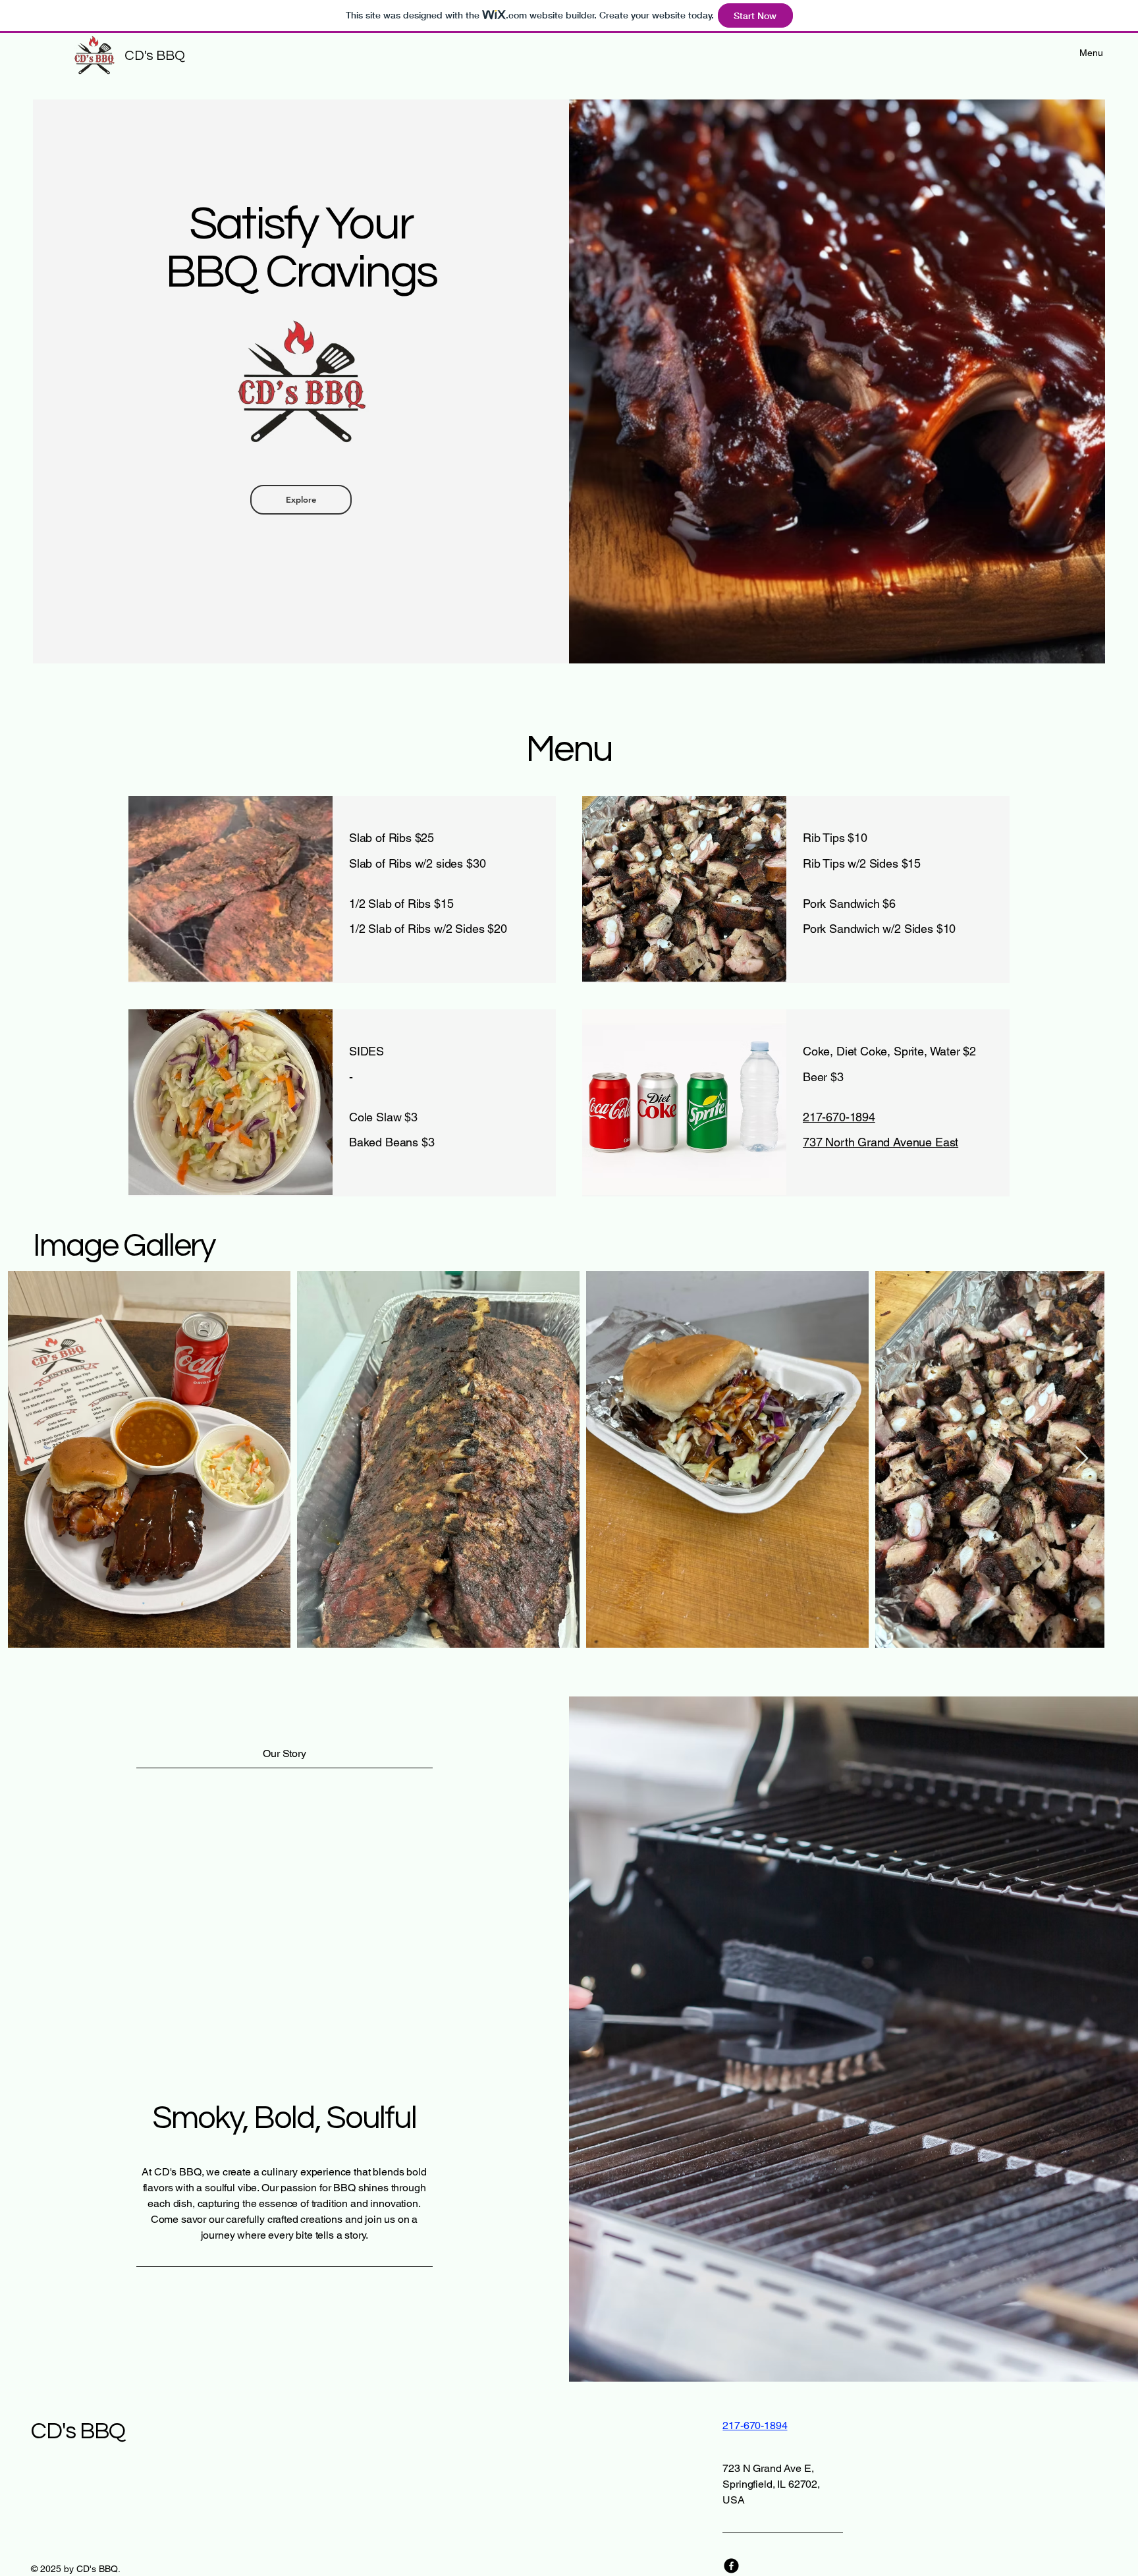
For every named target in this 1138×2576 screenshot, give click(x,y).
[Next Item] (1082, 1459)
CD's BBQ (154, 56)
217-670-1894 (839, 1117)
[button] (301, 500)
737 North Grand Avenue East (881, 1142)
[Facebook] (731, 2566)
